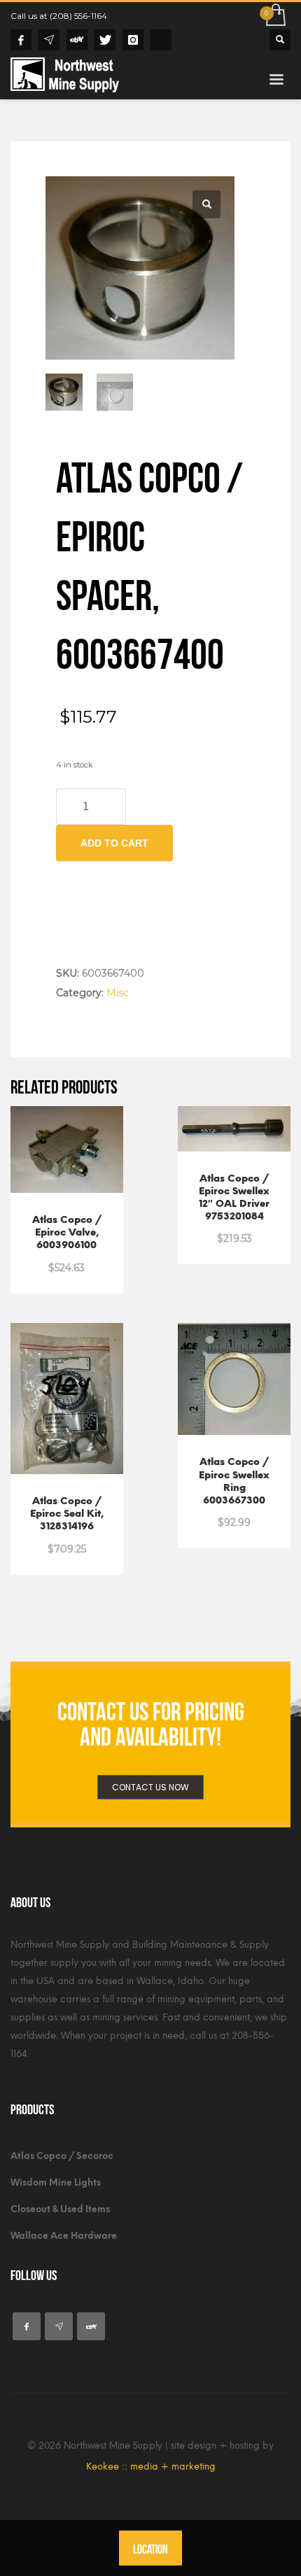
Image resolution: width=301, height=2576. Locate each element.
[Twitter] (105, 40)
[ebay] (91, 2326)
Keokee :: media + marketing (151, 2467)
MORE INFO (67, 1260)
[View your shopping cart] (275, 16)
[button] (206, 204)
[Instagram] (133, 40)
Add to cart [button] (67, 1234)
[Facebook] (21, 40)
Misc (118, 993)
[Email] (49, 40)
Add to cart (114, 843)
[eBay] (77, 40)
